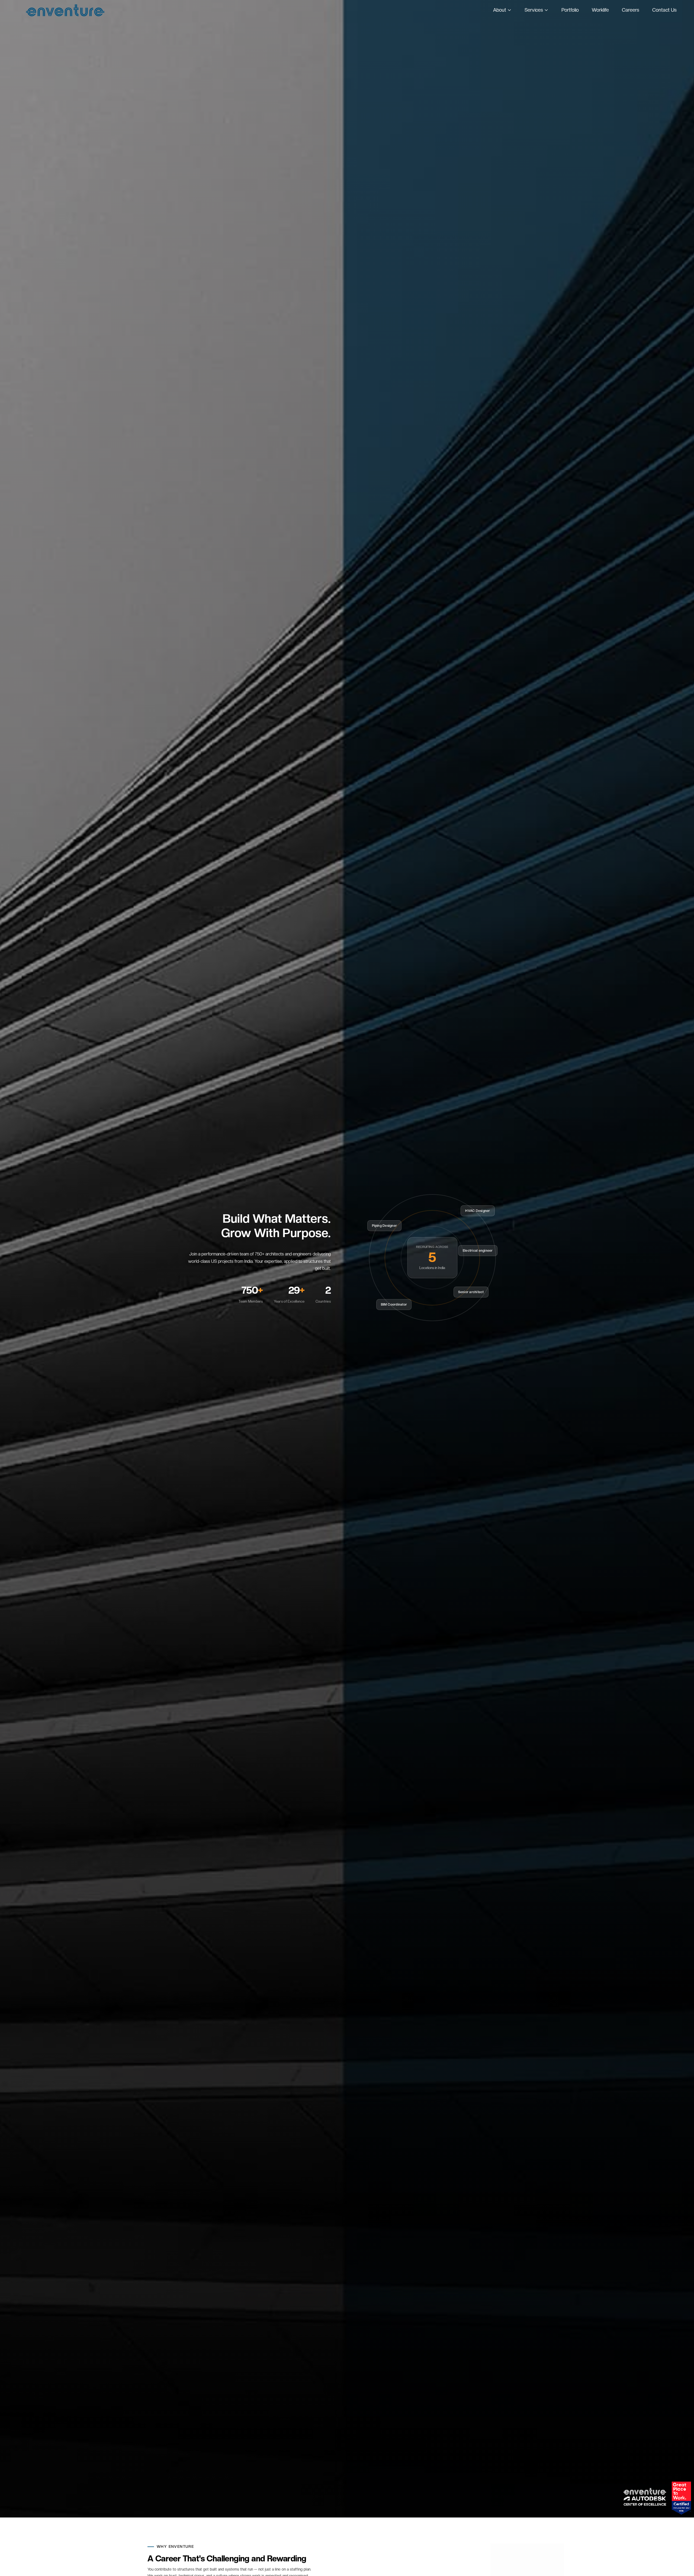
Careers (631, 10)
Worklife (600, 10)
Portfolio (570, 10)
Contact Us (664, 10)
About (500, 10)
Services (534, 10)
